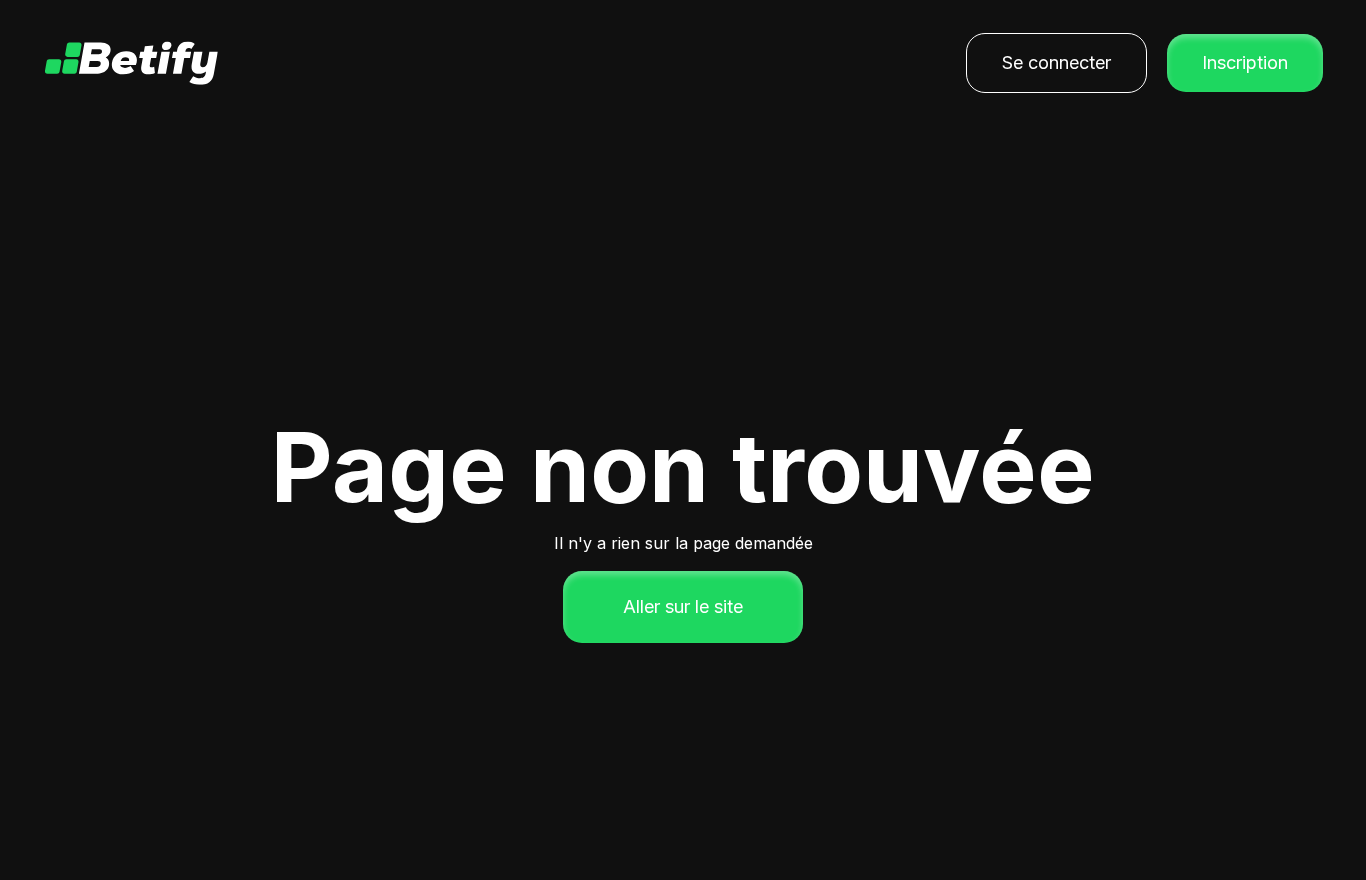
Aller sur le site (683, 606)
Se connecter (1056, 62)
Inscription (1245, 62)
